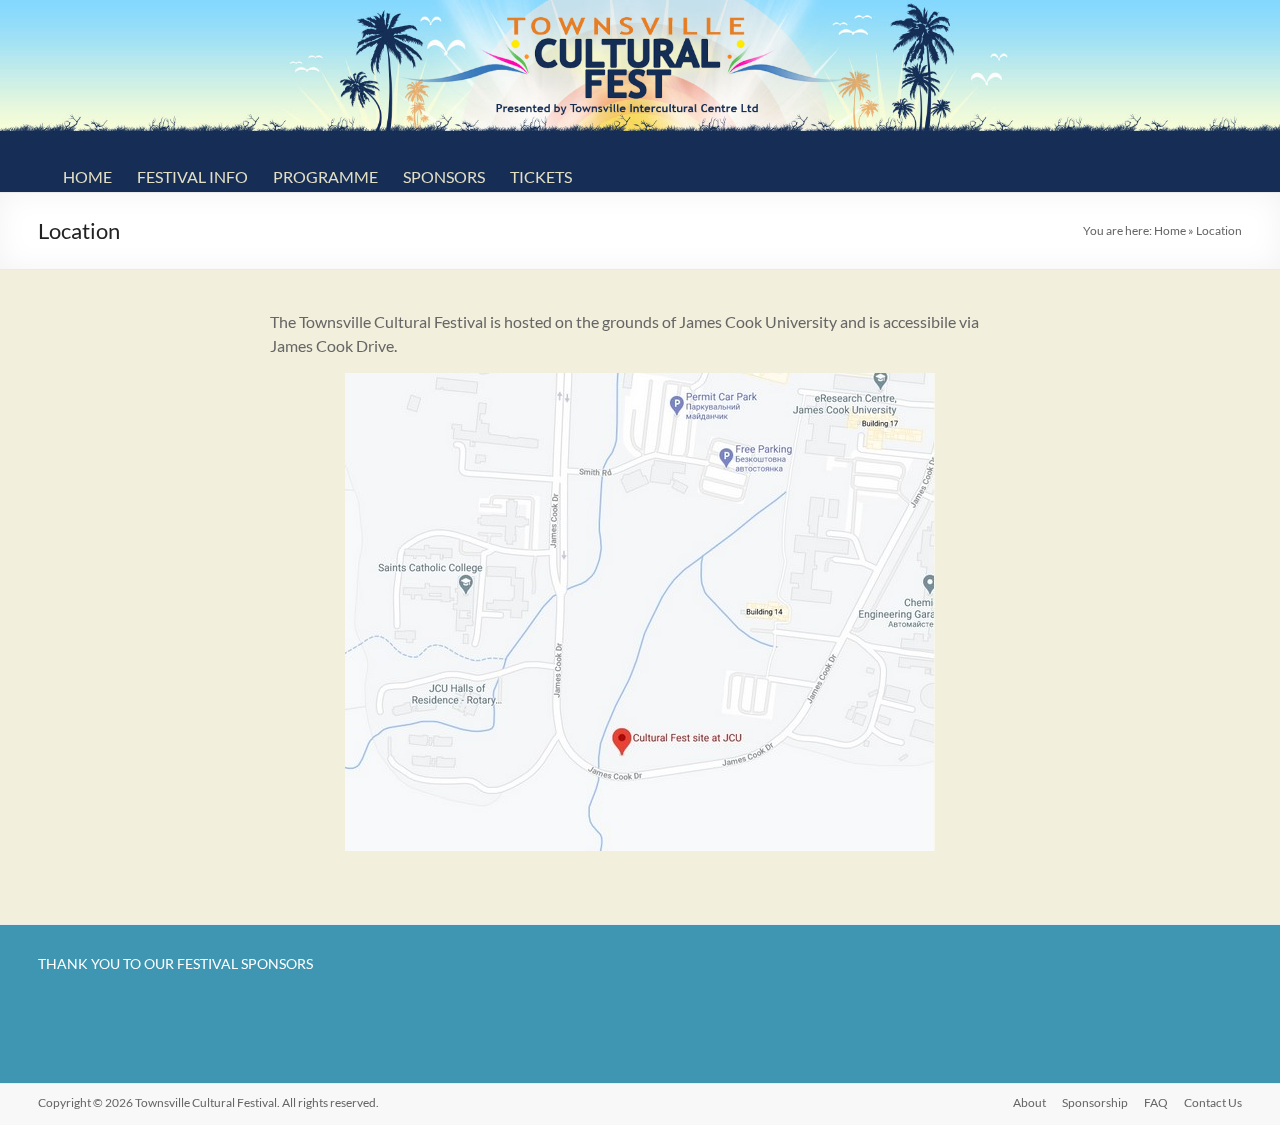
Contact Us (1213, 1102)
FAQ (1156, 1102)
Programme (325, 176)
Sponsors (444, 176)
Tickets (541, 176)
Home (87, 176)
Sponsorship (1095, 1102)
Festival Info (192, 176)
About (1029, 1102)
